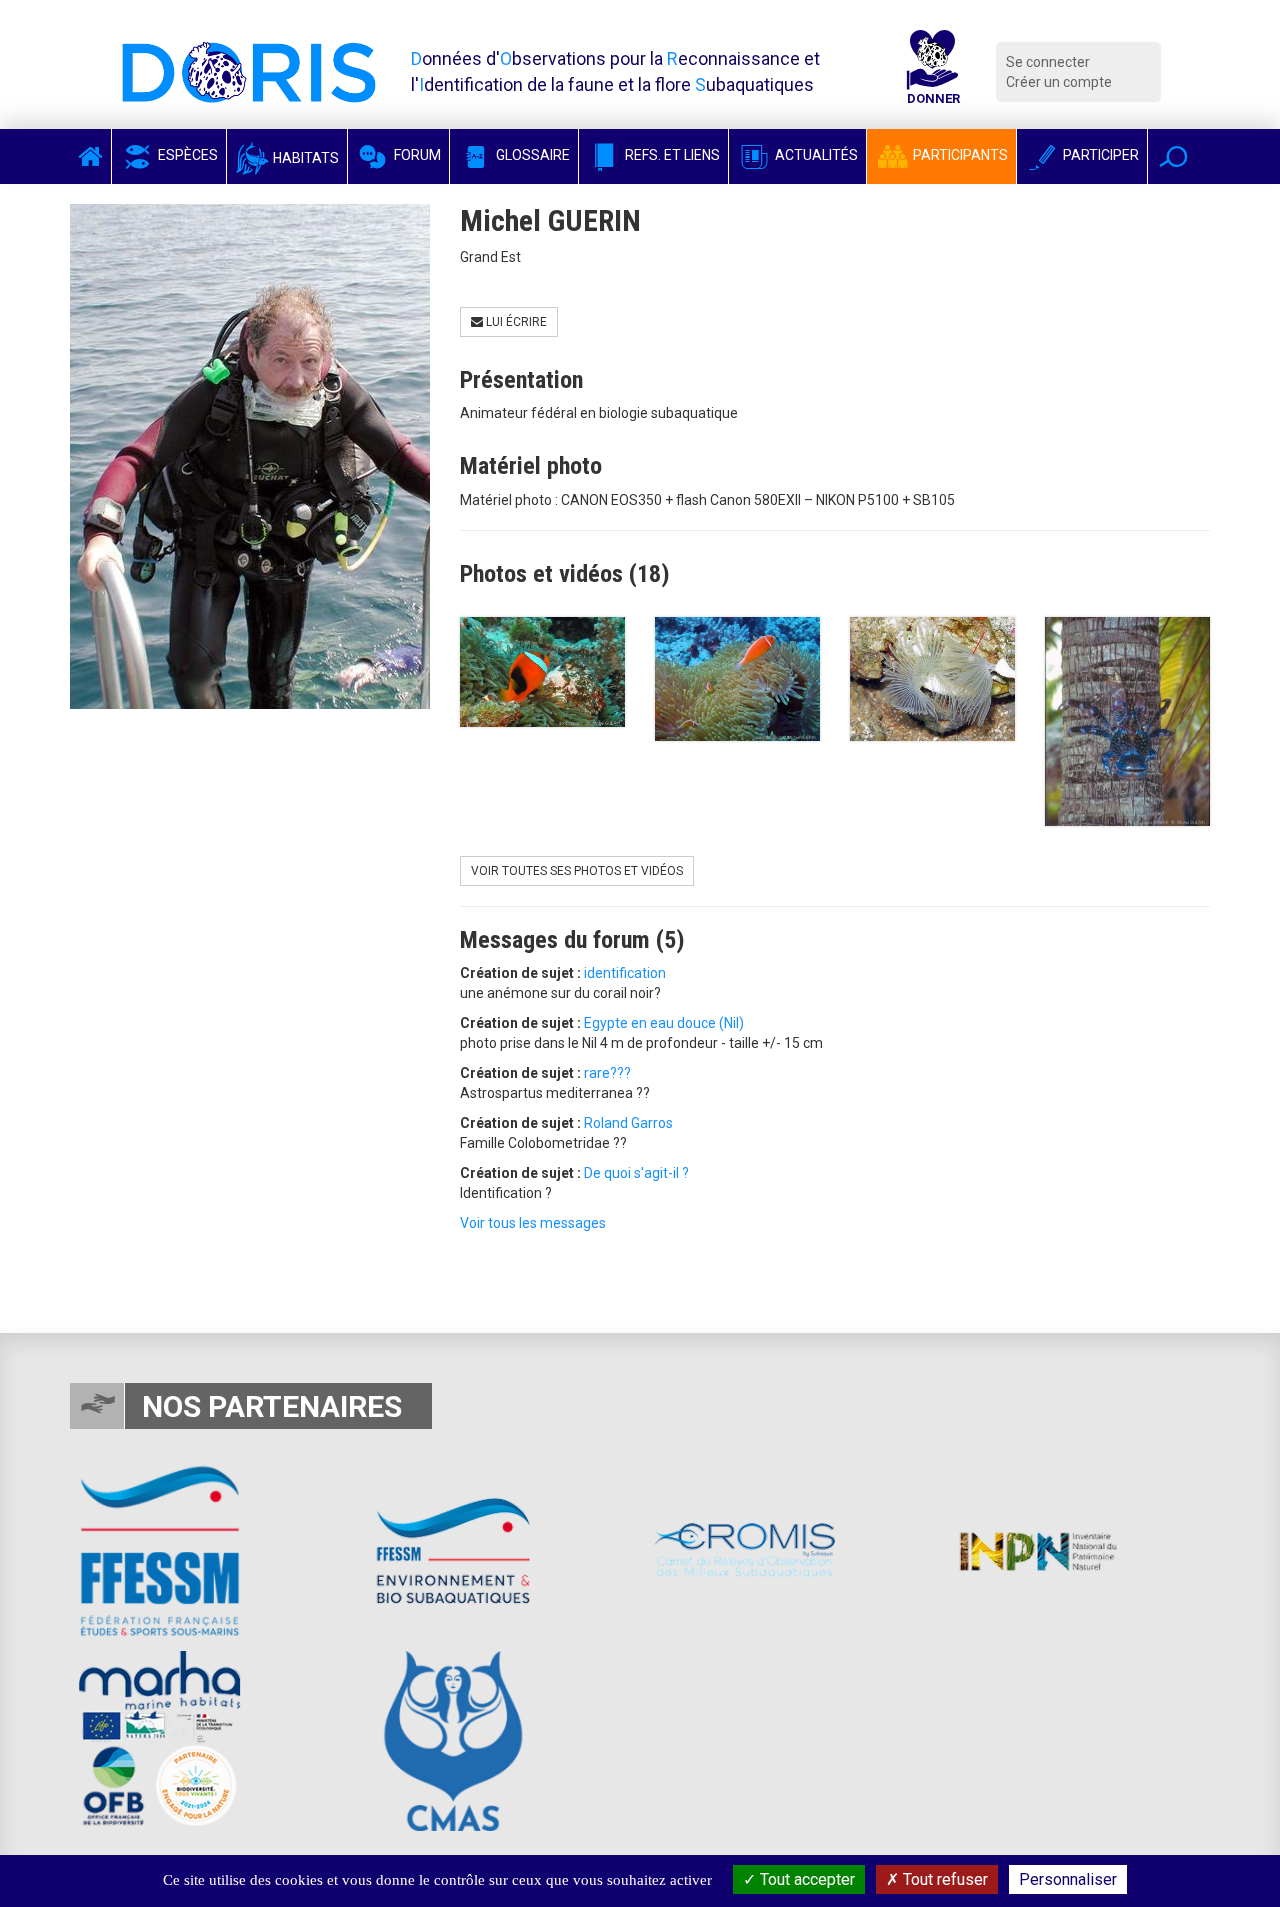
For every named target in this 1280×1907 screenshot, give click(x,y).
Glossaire (531, 155)
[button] (1173, 156)
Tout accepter (805, 1879)
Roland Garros (628, 1123)
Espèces (186, 155)
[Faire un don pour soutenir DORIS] (933, 72)
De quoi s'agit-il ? (636, 1173)
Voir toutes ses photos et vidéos (577, 871)
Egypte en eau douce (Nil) (664, 1023)
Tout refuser (943, 1879)
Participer (1099, 155)
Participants (959, 155)
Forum (416, 155)
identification (625, 973)
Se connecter (1048, 62)
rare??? (607, 1073)
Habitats (304, 158)
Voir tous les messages (533, 1223)
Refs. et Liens (671, 155)
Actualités (815, 155)
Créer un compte (1059, 82)
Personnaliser (1068, 1879)
